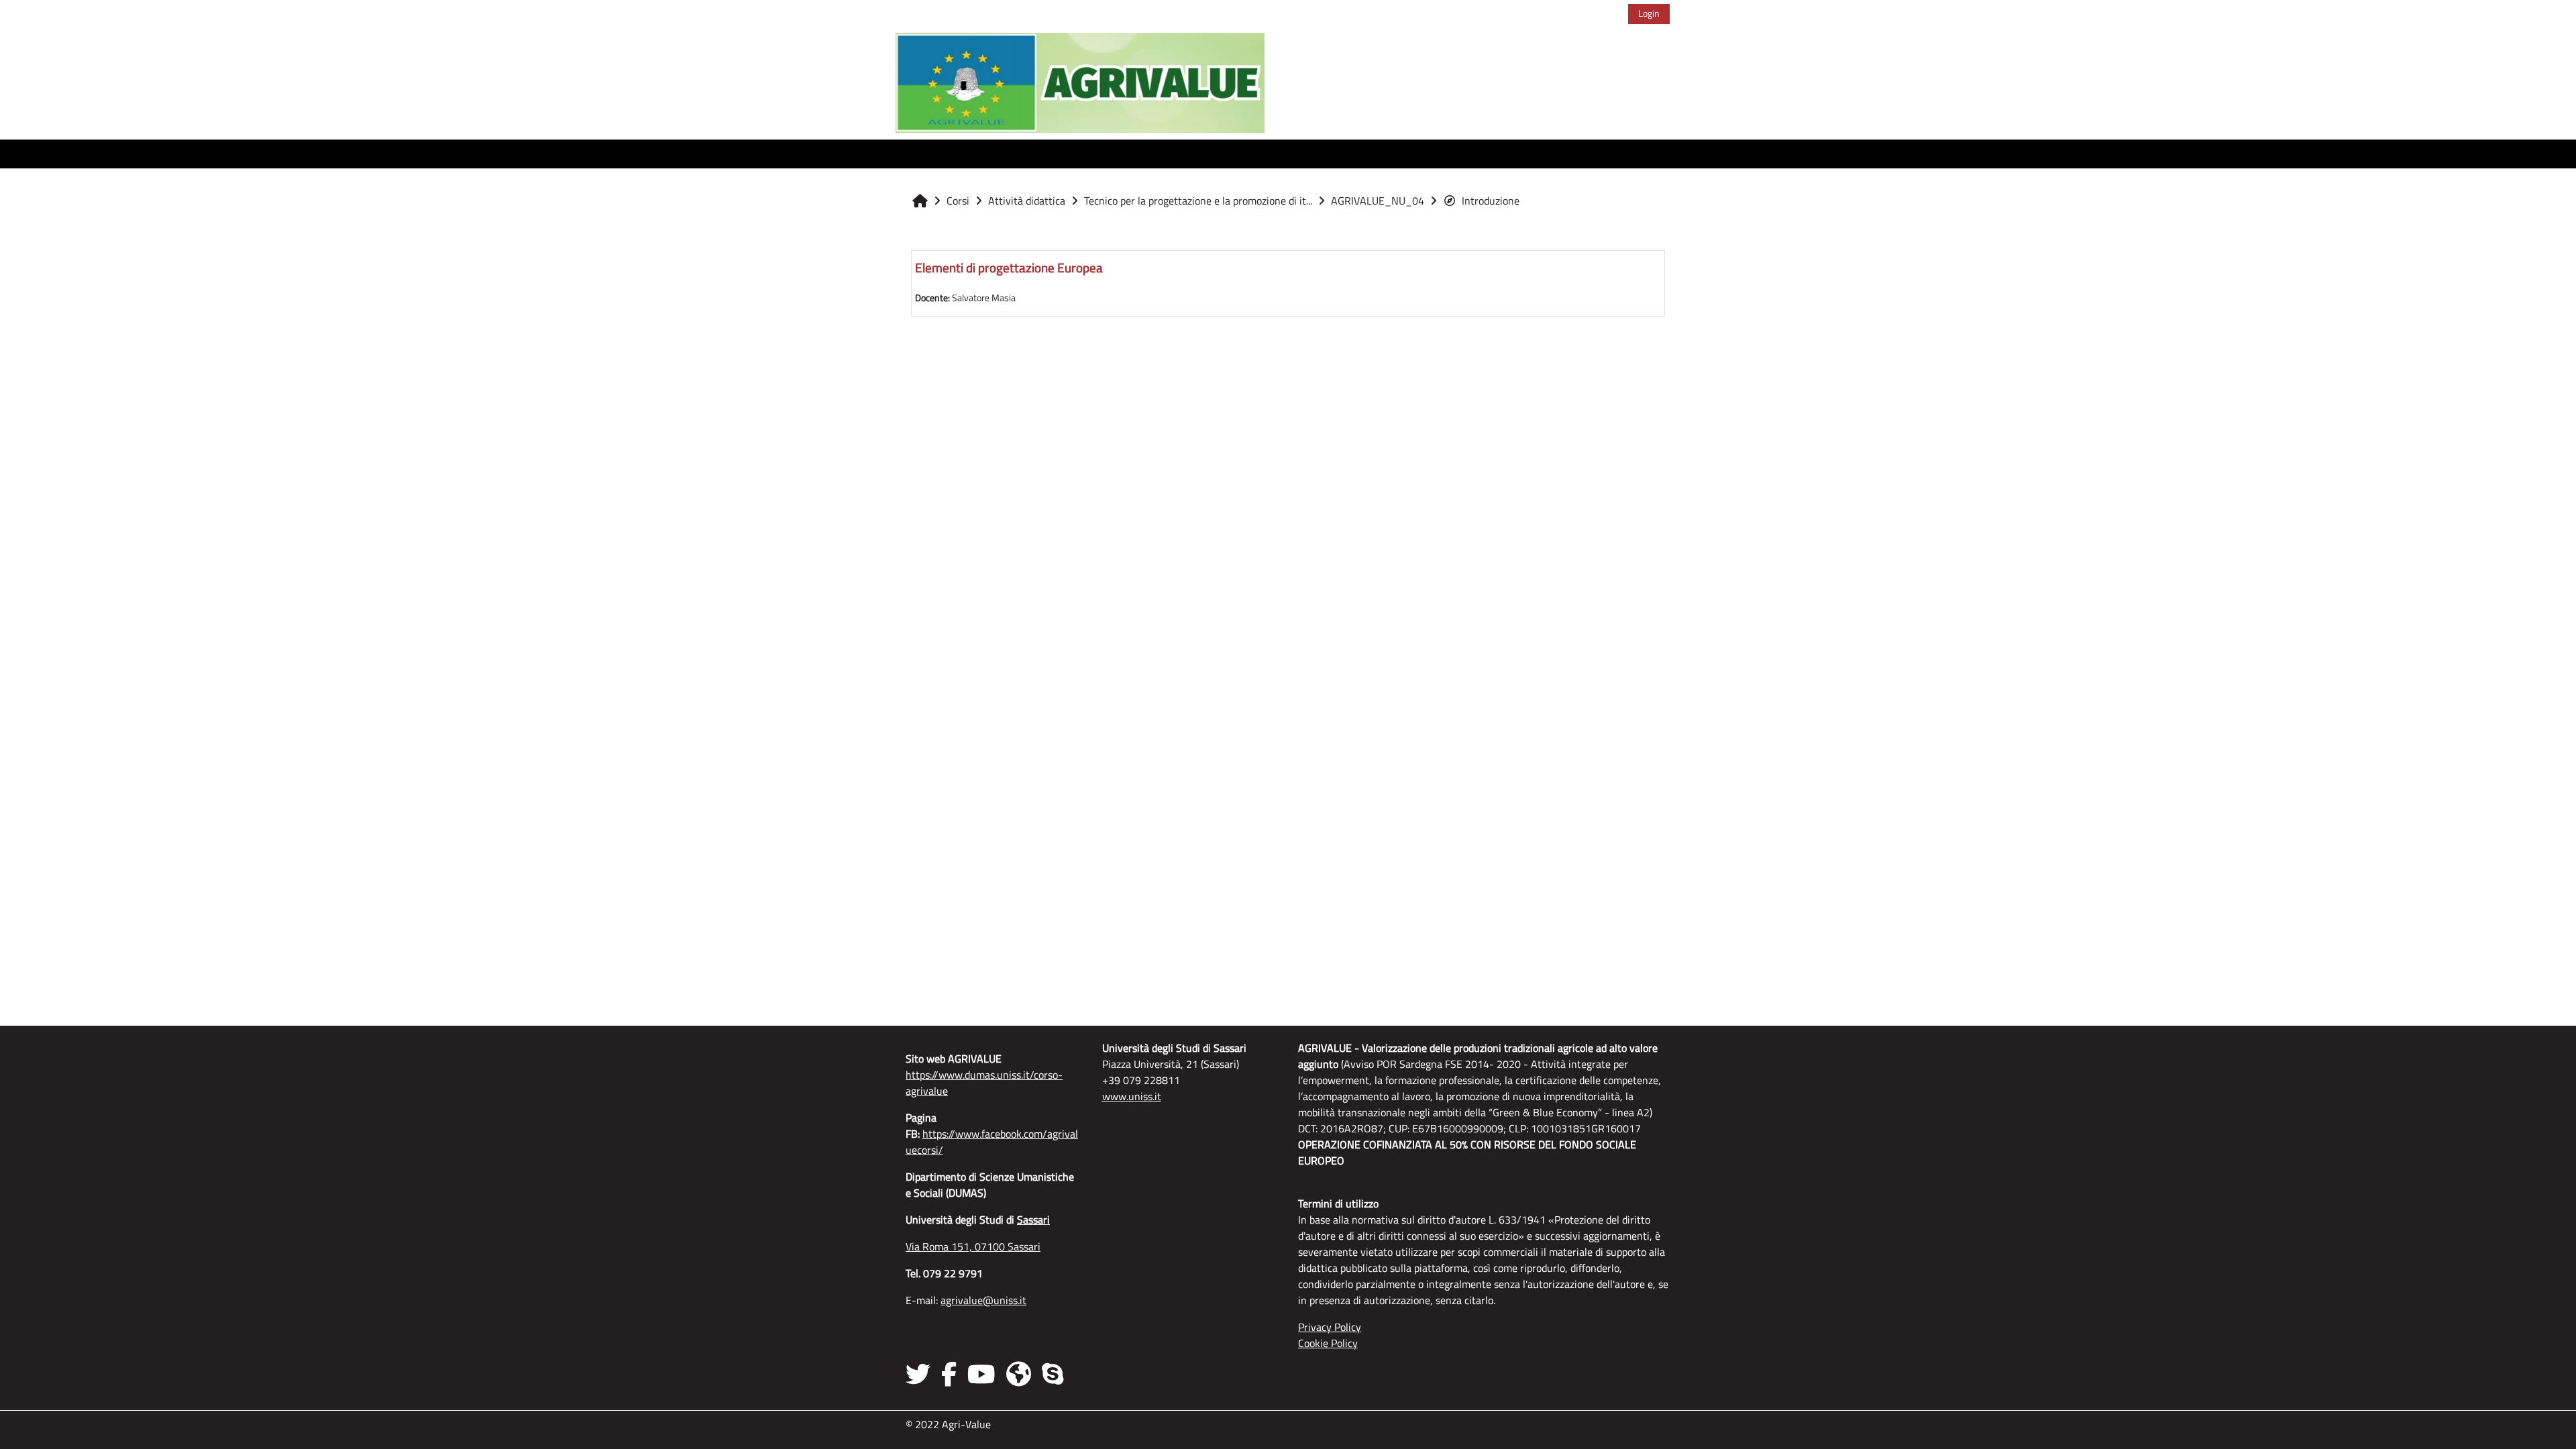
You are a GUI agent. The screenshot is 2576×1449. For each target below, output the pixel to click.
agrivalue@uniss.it (983, 1300)
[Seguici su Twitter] (921, 1374)
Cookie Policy (1328, 1343)
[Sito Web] (1019, 1374)
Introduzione (1491, 201)
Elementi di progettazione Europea (1009, 267)
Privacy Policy (1330, 1327)
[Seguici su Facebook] (949, 1374)
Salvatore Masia (984, 298)
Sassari (1033, 1220)
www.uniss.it (1132, 1096)
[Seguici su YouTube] (981, 1374)
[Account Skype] (1053, 1374)
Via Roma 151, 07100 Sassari (973, 1246)
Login (1649, 13)
